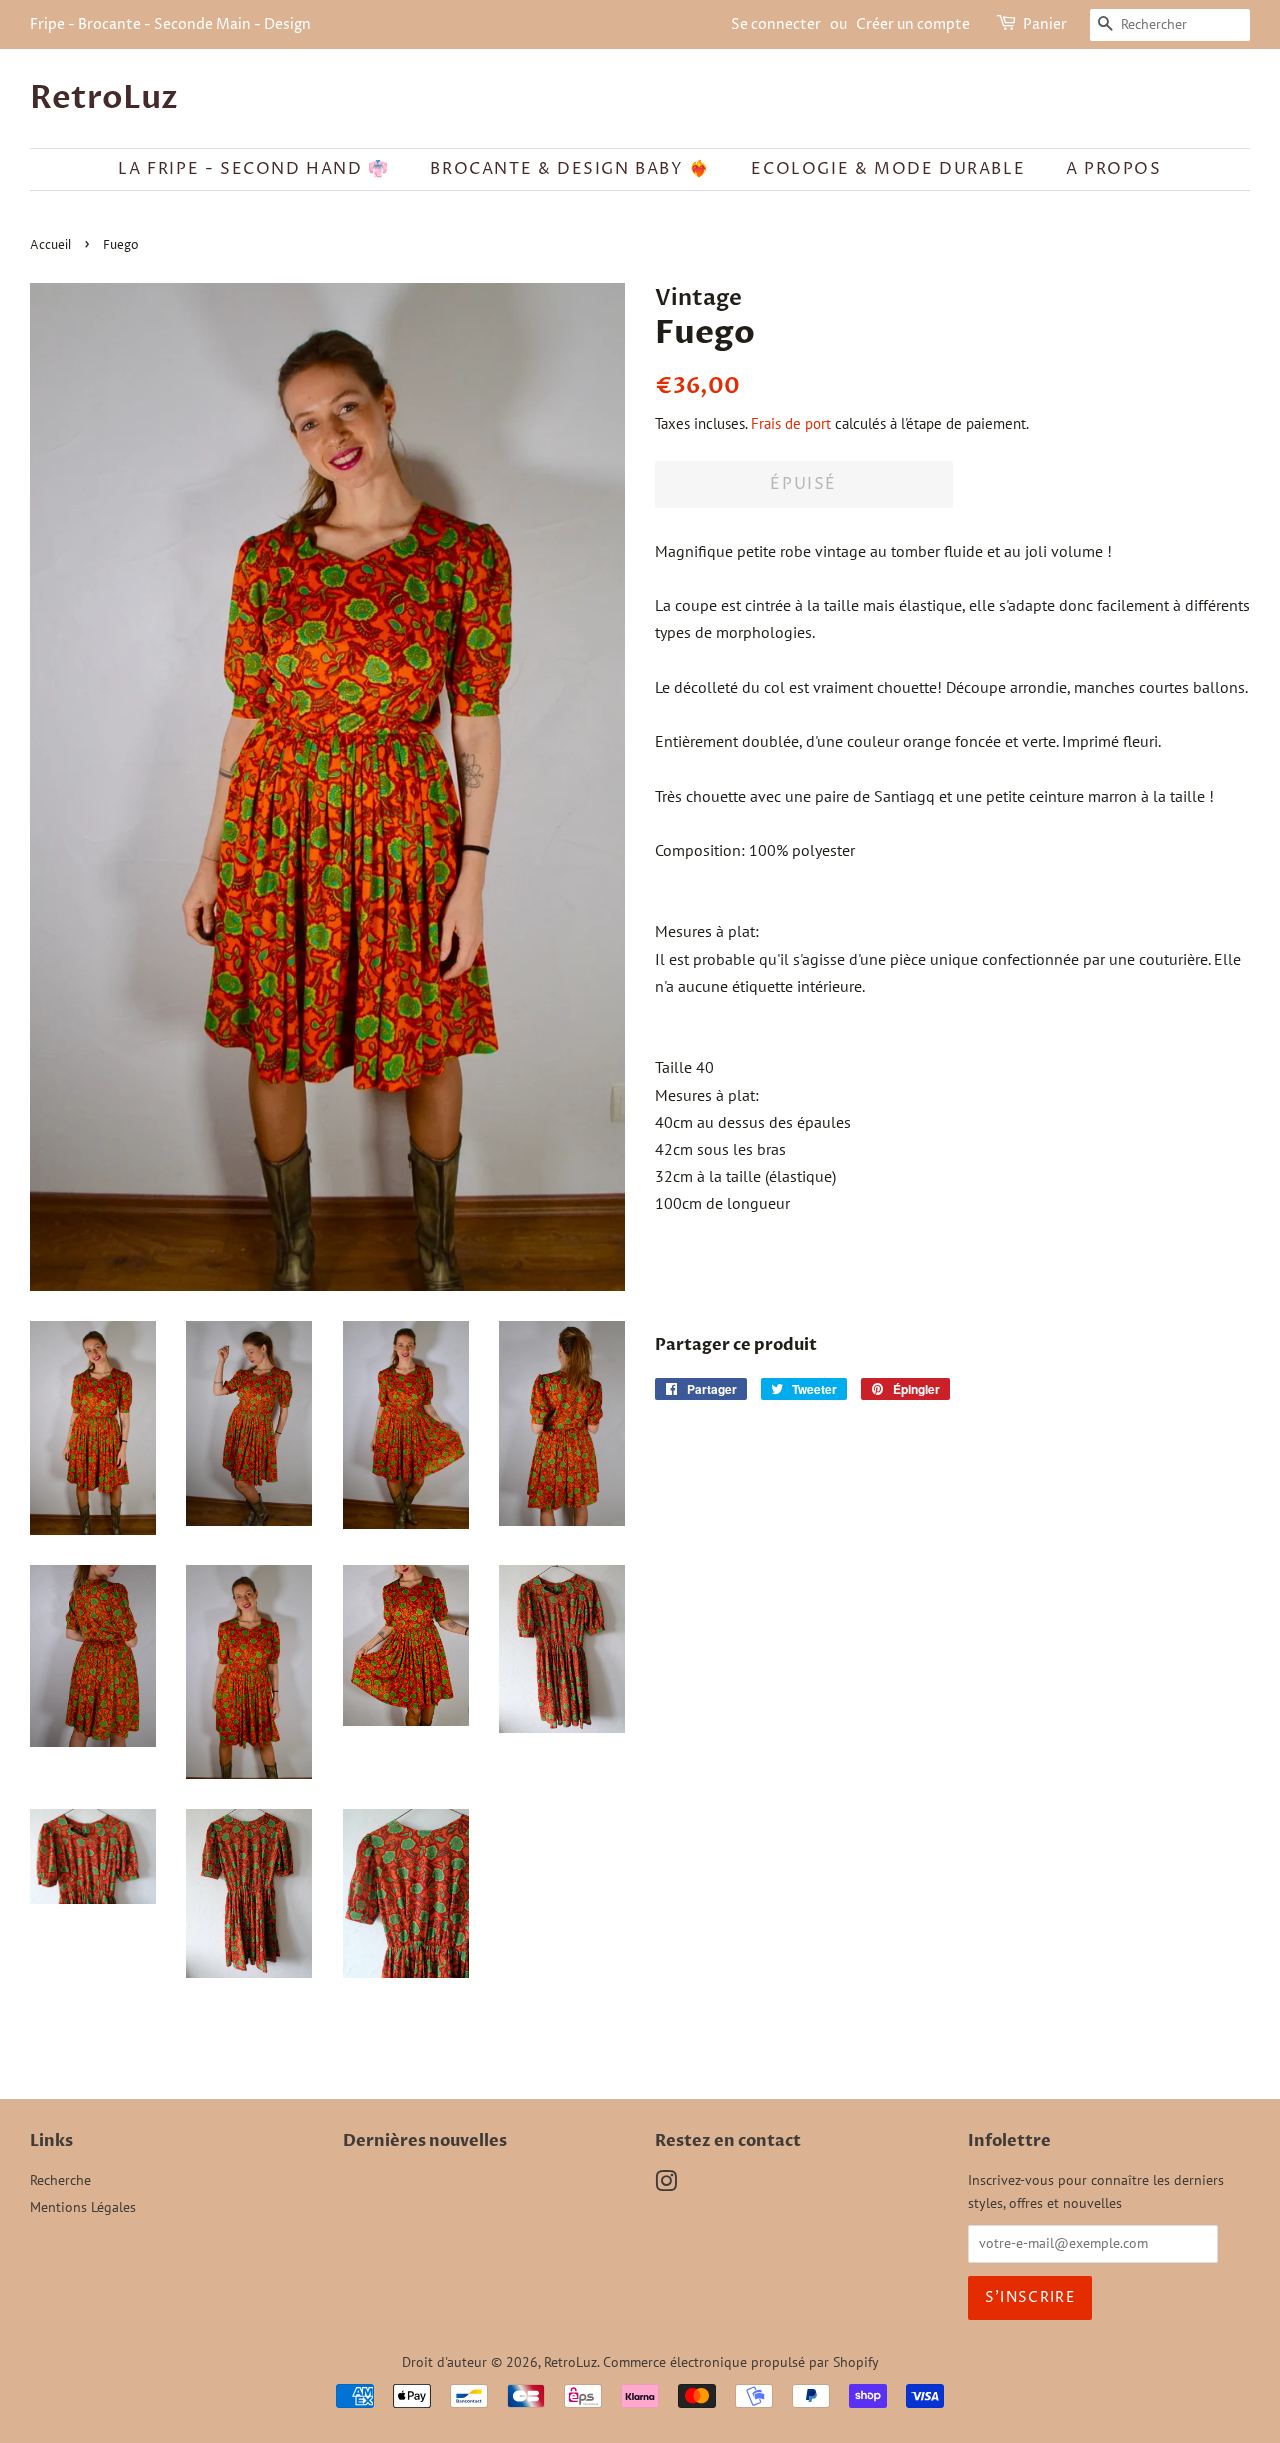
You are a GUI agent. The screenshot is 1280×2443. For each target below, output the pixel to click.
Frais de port (791, 423)
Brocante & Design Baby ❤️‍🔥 (570, 169)
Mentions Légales (83, 2207)
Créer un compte (913, 24)
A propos (1114, 169)
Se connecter (776, 24)
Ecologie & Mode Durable (888, 169)
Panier (1045, 24)
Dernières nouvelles (425, 2141)
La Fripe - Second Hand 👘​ (253, 169)
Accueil (50, 245)
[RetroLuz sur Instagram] (666, 2185)
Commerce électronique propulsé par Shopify (741, 2362)
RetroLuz (104, 98)
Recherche (60, 2180)
